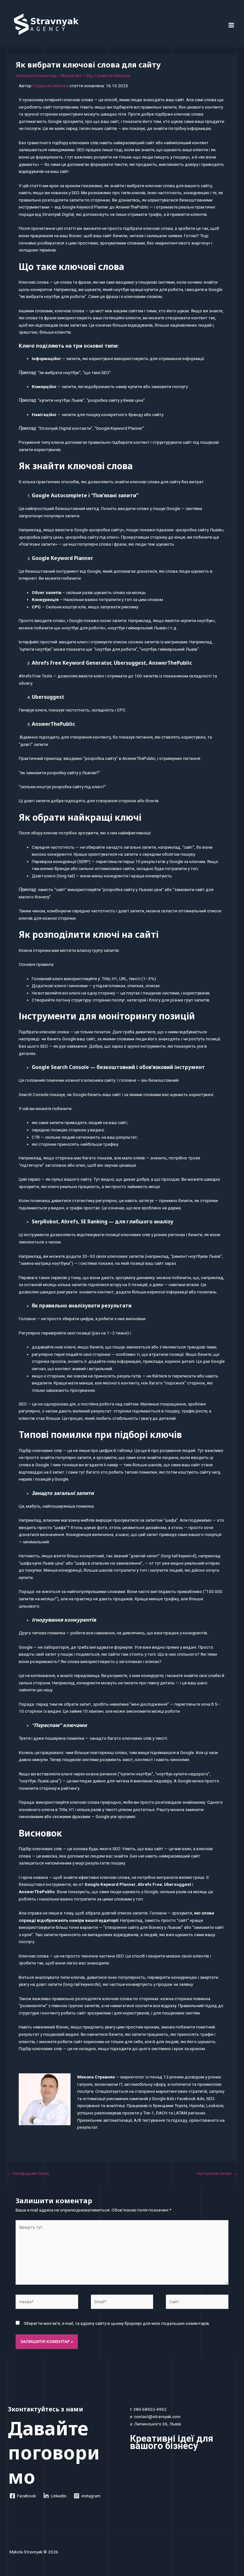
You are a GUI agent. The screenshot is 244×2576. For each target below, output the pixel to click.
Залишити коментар (36, 75)
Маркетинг (72, 75)
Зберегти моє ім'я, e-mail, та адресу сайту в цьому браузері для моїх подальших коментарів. (117, 2323)
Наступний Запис (217, 2173)
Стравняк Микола (51, 86)
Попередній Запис (28, 2173)
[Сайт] (197, 2303)
